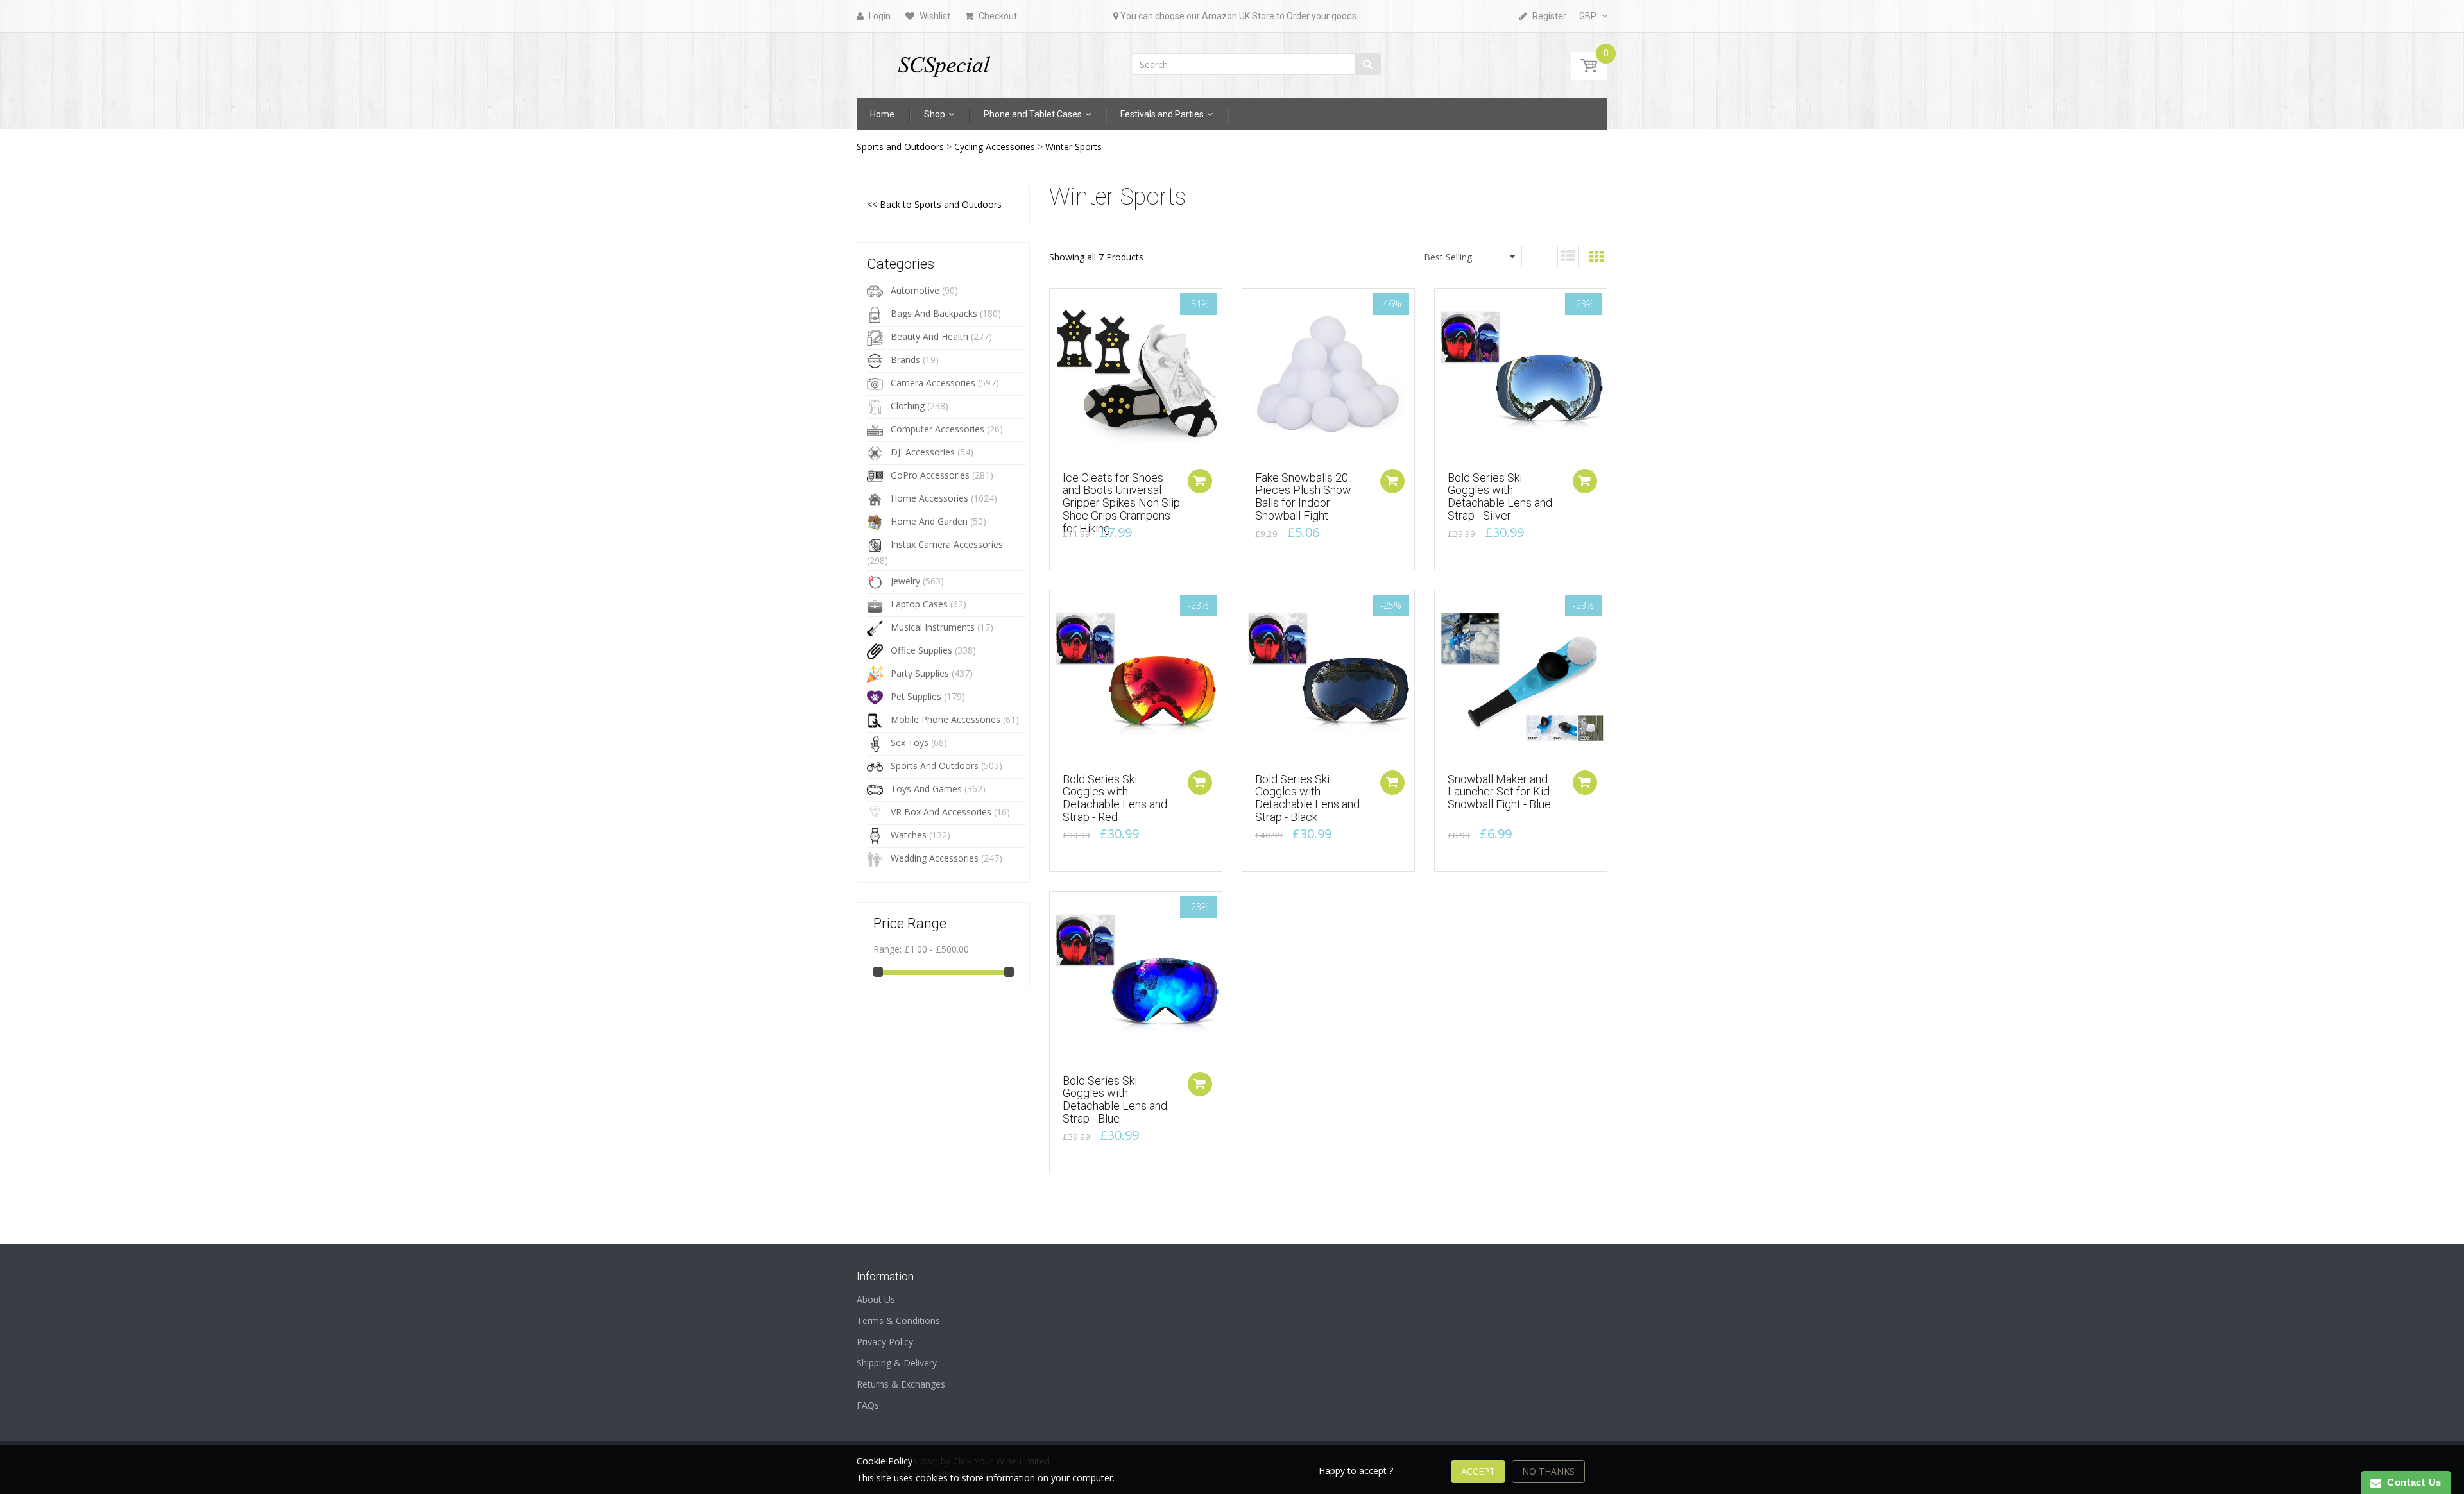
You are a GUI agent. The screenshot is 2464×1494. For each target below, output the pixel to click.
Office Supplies (921, 650)
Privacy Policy (885, 1342)
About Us (876, 1299)
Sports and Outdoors (900, 147)
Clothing (908, 406)
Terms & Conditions (898, 1320)
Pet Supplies (916, 696)
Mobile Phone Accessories (945, 719)
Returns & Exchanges (901, 1384)
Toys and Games (926, 789)
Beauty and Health (929, 336)
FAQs (868, 1405)
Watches (909, 835)
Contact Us (2411, 1482)
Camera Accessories (933, 383)
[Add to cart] (1200, 481)
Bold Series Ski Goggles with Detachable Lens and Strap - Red (1115, 798)
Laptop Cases (919, 604)
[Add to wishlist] (1059, 305)
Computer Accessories (937, 429)
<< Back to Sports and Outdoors (934, 204)
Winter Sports (1074, 147)
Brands (905, 360)
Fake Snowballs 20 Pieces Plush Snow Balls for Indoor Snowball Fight (1303, 497)
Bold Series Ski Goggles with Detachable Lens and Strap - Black (1307, 798)
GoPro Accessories (930, 475)
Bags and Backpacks (934, 313)
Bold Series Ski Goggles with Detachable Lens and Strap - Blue (1115, 1099)
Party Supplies (920, 673)
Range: (887, 949)
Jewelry (905, 581)
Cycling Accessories (995, 147)
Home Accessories (929, 498)
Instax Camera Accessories (947, 544)
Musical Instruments (933, 627)
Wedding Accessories (935, 858)
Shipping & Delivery (897, 1363)
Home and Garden (929, 521)
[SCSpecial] (943, 61)
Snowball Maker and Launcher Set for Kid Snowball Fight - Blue (1499, 792)
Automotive (915, 290)
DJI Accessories (923, 452)
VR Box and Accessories (941, 812)
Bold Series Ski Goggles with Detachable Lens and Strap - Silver (1500, 497)
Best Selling (1448, 257)
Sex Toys (910, 743)
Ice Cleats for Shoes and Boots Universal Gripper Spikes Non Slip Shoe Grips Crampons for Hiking (1121, 503)
